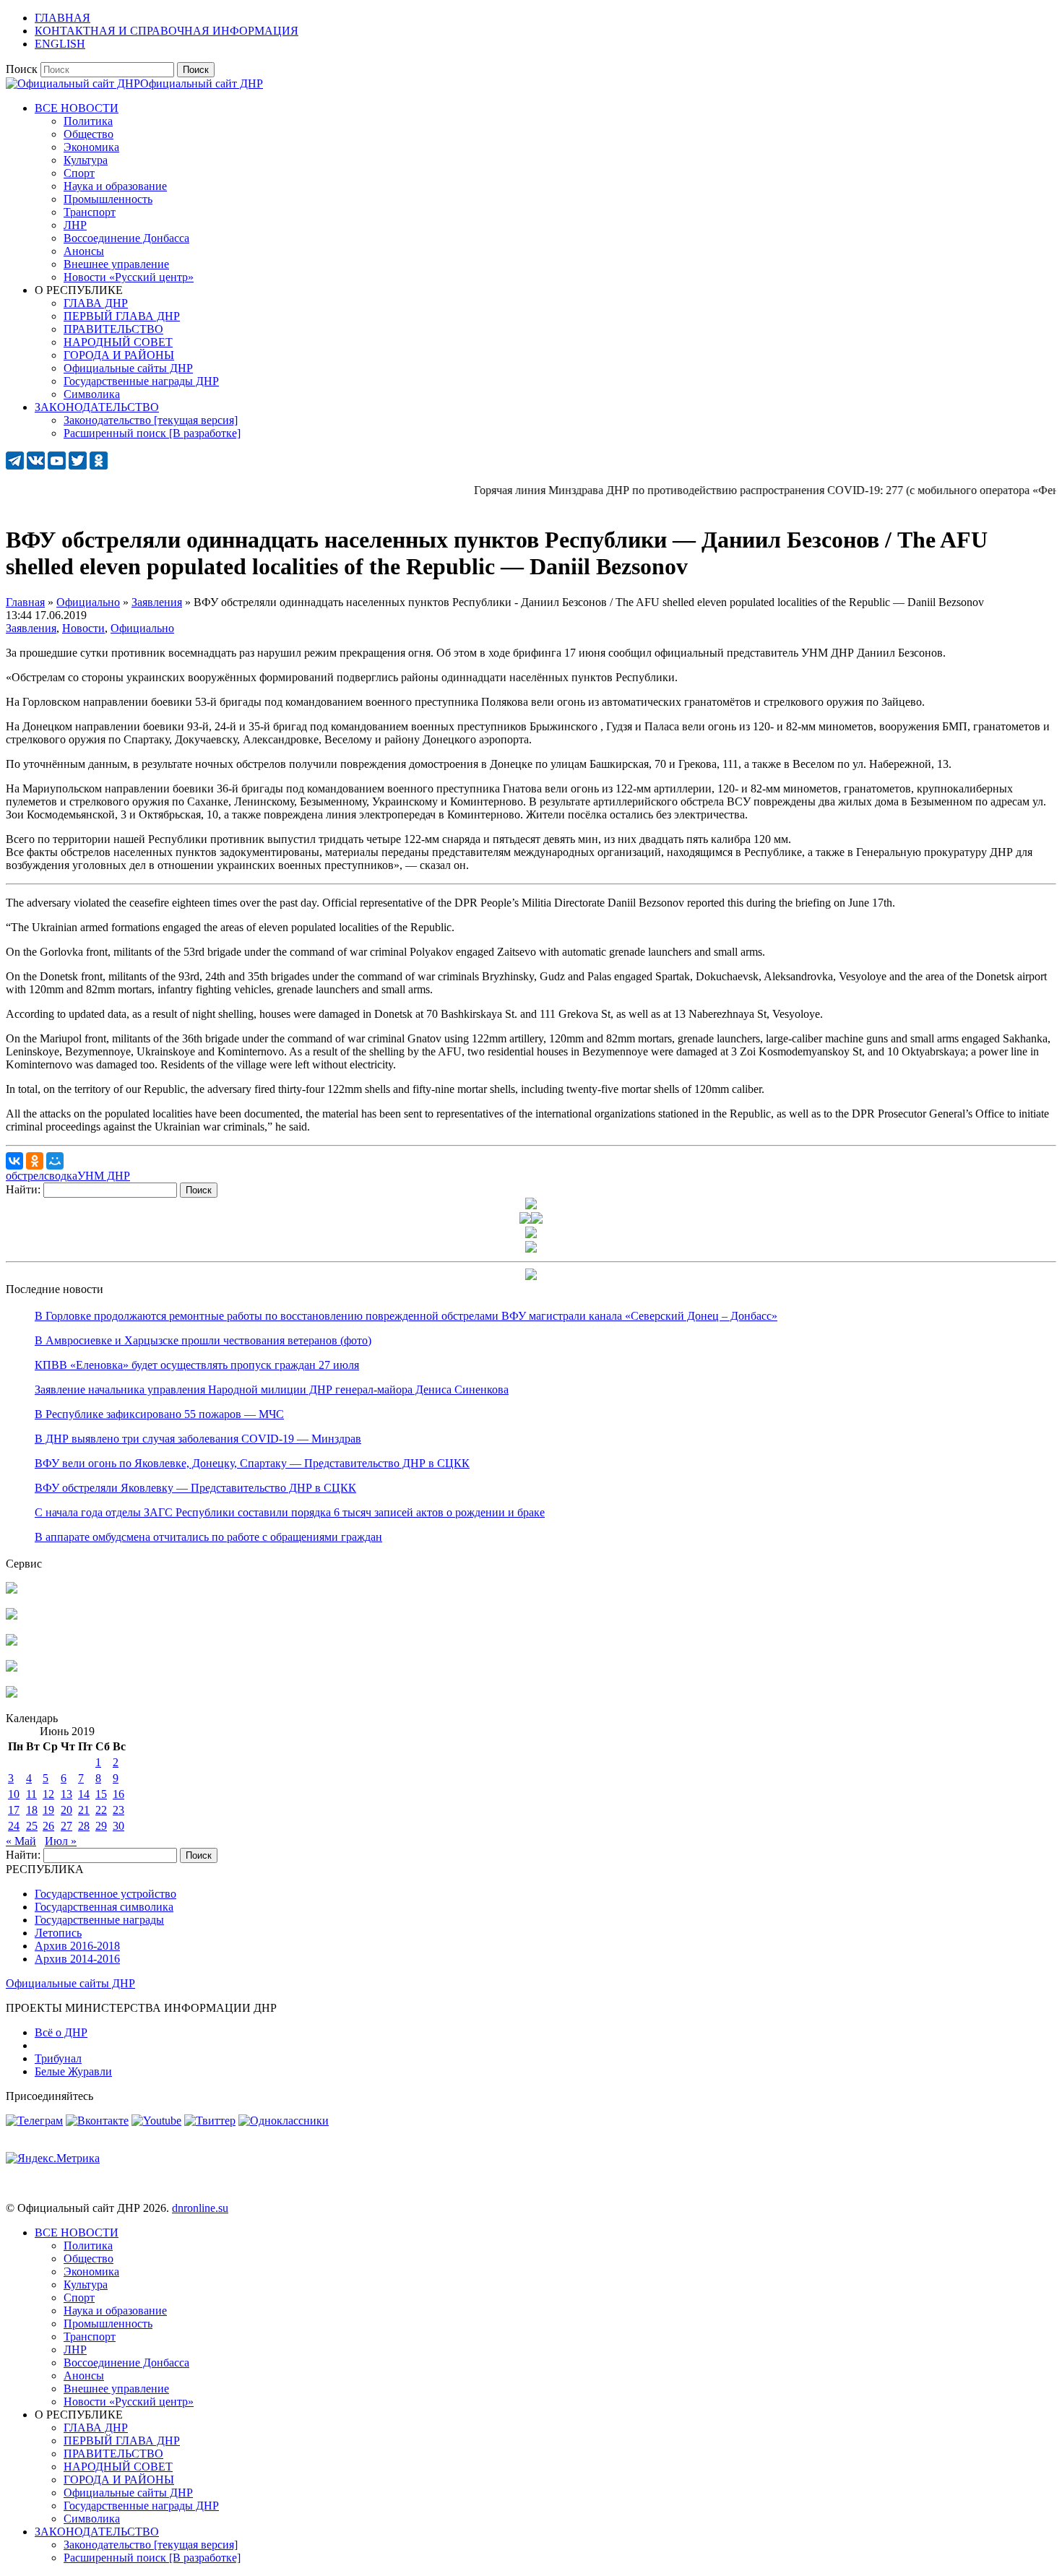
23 (118, 1810)
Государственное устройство (105, 1894)
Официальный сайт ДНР (202, 83)
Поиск (22, 69)
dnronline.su (200, 2208)
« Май (21, 1841)
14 (84, 1794)
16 (118, 1794)
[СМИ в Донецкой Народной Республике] (12, 1616)
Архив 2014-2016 (77, 1959)
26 (48, 1826)
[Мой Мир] (55, 1161)
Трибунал (58, 2058)
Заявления (31, 628)
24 (14, 1826)
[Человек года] (537, 1220)
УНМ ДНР (104, 1176)
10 (14, 1794)
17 (14, 1810)
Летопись (58, 1933)
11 (31, 1794)
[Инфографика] (12, 1694)
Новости (83, 628)
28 (84, 1826)
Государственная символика (104, 1907)
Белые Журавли (73, 2071)
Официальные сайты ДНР (70, 1983)
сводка (61, 1176)
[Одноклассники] (35, 1161)
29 (101, 1826)
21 (84, 1810)
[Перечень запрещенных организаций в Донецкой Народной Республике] (12, 1642)
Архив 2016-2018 (77, 1946)
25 (32, 1826)
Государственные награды (99, 1920)
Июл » (61, 1841)
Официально (142, 628)
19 (48, 1810)
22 (101, 1810)
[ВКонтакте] (14, 1161)
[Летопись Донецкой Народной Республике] (12, 1668)
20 (66, 1810)
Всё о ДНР (61, 2032)
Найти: (23, 1189)
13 (66, 1794)
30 (118, 1826)
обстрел (25, 1176)
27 (66, 1826)
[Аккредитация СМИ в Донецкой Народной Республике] (12, 1590)
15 (101, 1794)
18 (32, 1810)
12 (48, 1794)
